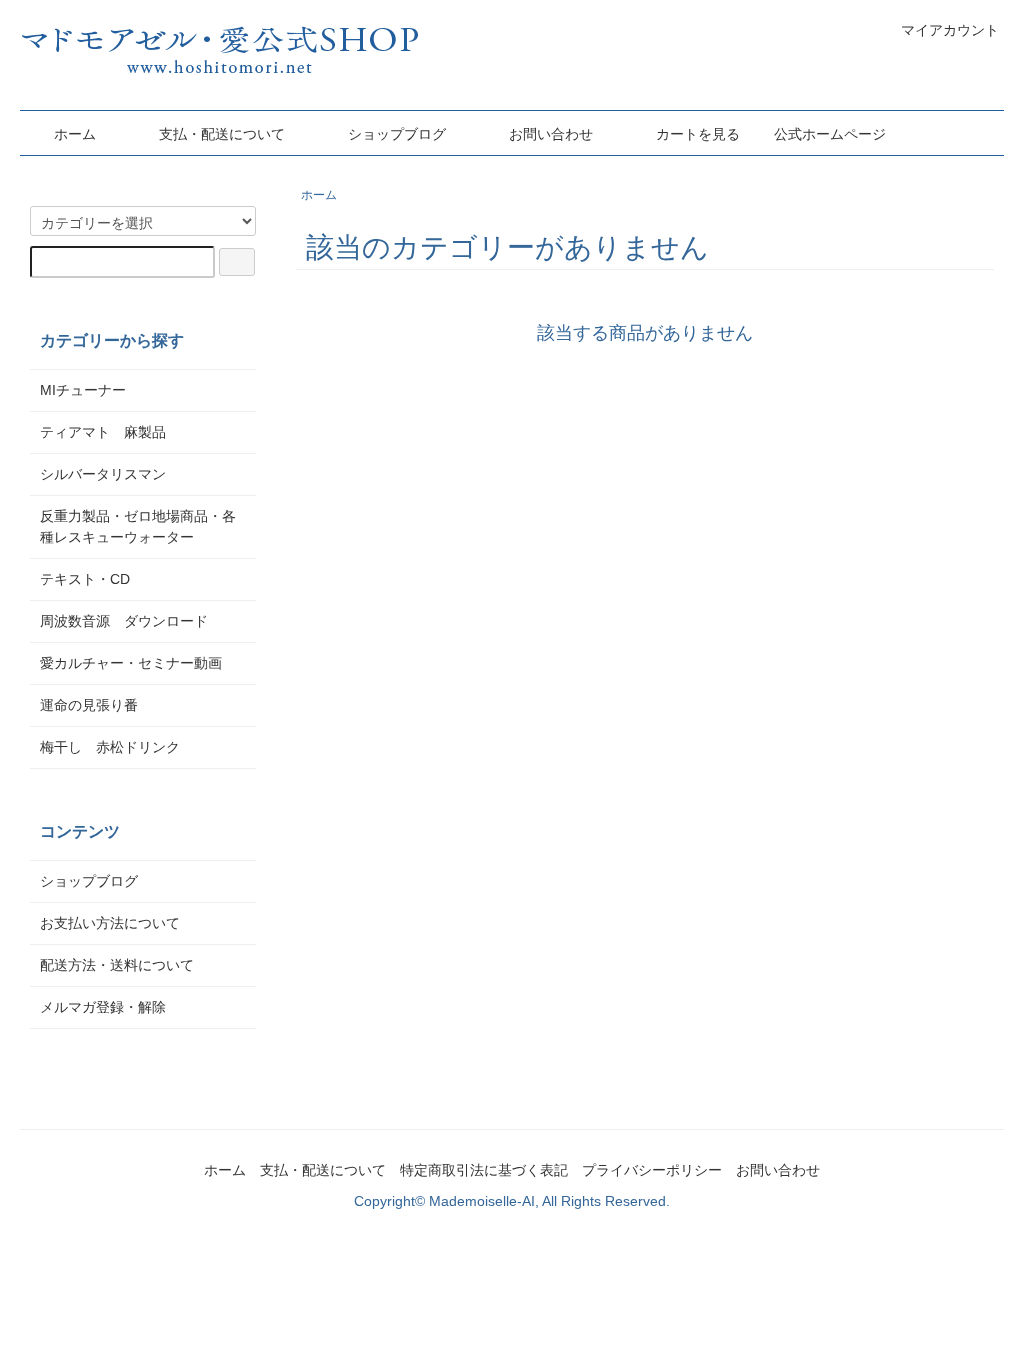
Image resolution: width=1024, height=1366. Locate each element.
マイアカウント (950, 30)
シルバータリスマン (103, 474)
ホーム (75, 134)
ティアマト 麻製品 (103, 432)
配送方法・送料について (117, 965)
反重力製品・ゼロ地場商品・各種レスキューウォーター (138, 526)
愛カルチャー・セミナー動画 (131, 663)
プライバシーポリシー (652, 1170)
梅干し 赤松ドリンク (110, 747)
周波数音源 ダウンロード (124, 621)
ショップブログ (397, 134)
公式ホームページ (830, 134)
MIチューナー (83, 390)
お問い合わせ (551, 134)
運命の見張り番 (89, 705)
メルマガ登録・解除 (103, 1007)
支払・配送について (222, 134)
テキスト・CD (92, 579)
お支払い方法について (110, 923)
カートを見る (698, 134)
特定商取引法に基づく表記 (484, 1170)
